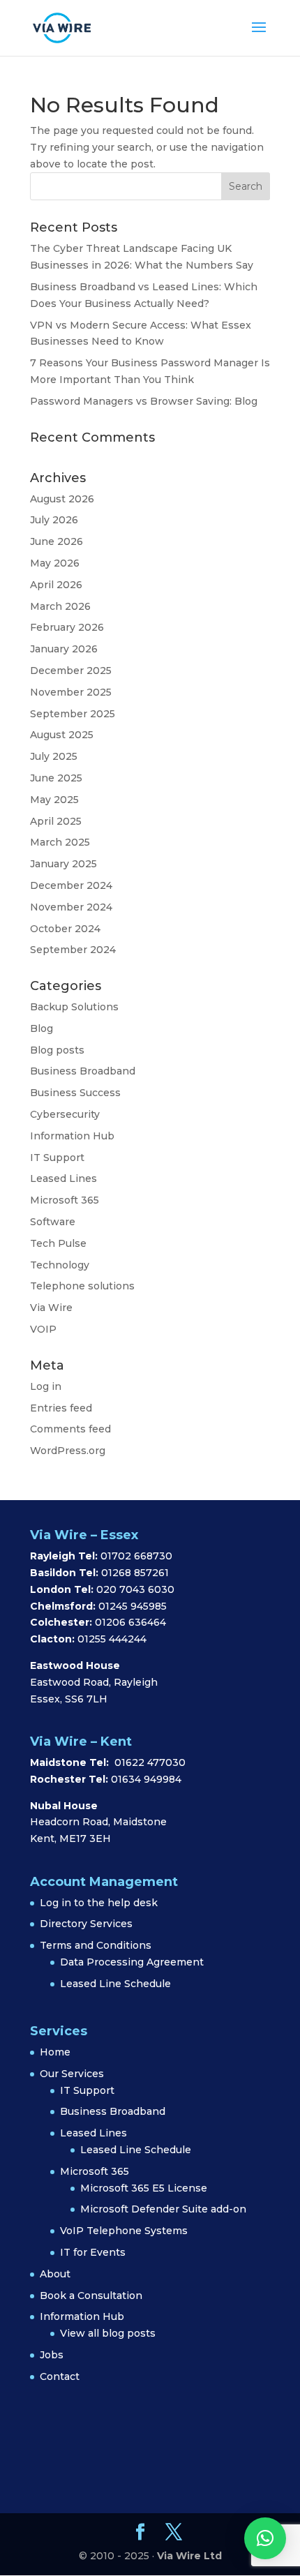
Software (53, 1222)
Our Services (72, 2074)
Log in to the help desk (99, 1903)
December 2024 (71, 885)
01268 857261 (135, 1573)
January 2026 (64, 649)
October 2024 (65, 929)
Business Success (75, 1093)
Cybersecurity (65, 1114)
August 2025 (62, 735)
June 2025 (56, 778)
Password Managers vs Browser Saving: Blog (144, 401)
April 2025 (56, 821)
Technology (60, 1265)
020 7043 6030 (135, 1589)
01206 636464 (130, 1622)
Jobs (52, 2355)
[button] (265, 2538)
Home (55, 2052)
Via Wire (51, 1308)
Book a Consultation (91, 2296)
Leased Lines (63, 1178)
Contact (60, 2376)
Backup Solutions (74, 1007)
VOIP (43, 1329)
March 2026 (60, 606)
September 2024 (73, 950)
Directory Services (86, 1924)
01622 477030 (150, 1762)
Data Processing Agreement (132, 1962)
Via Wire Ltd (189, 2556)
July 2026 (54, 520)
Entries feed (61, 1408)
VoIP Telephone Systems (124, 2231)
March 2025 (60, 842)
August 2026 (62, 499)
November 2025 (71, 692)
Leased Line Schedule (115, 1984)
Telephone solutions (82, 1286)
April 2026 (56, 585)
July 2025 (54, 756)
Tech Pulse (58, 1243)
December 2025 (71, 671)
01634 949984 (146, 1779)
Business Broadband (83, 1071)
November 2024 (71, 907)
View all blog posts (108, 2333)
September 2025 (73, 714)
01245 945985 (133, 1606)
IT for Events (93, 2252)
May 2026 (55, 563)
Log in (46, 1386)
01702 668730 (135, 1556)
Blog (42, 1028)
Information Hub (72, 1136)
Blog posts (57, 1050)
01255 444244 (112, 1639)
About (55, 2274)
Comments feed (70, 1429)
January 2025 (63, 864)
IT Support (57, 1158)
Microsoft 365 (65, 1200)
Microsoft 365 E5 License (144, 2188)
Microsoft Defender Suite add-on (163, 2209)
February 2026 (67, 627)
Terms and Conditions (96, 1945)
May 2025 (54, 800)
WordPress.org (68, 1451)
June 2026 (57, 541)
